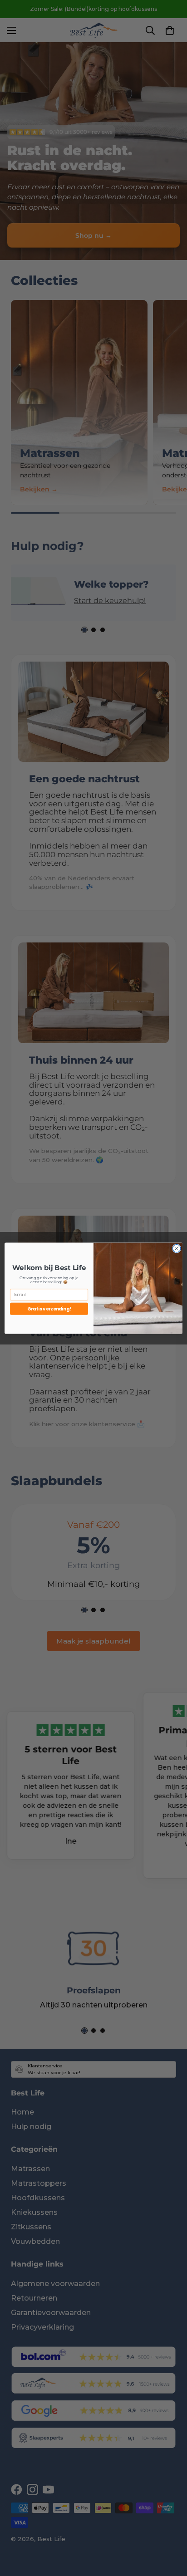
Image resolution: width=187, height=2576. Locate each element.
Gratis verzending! (49, 1308)
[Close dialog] (177, 1248)
